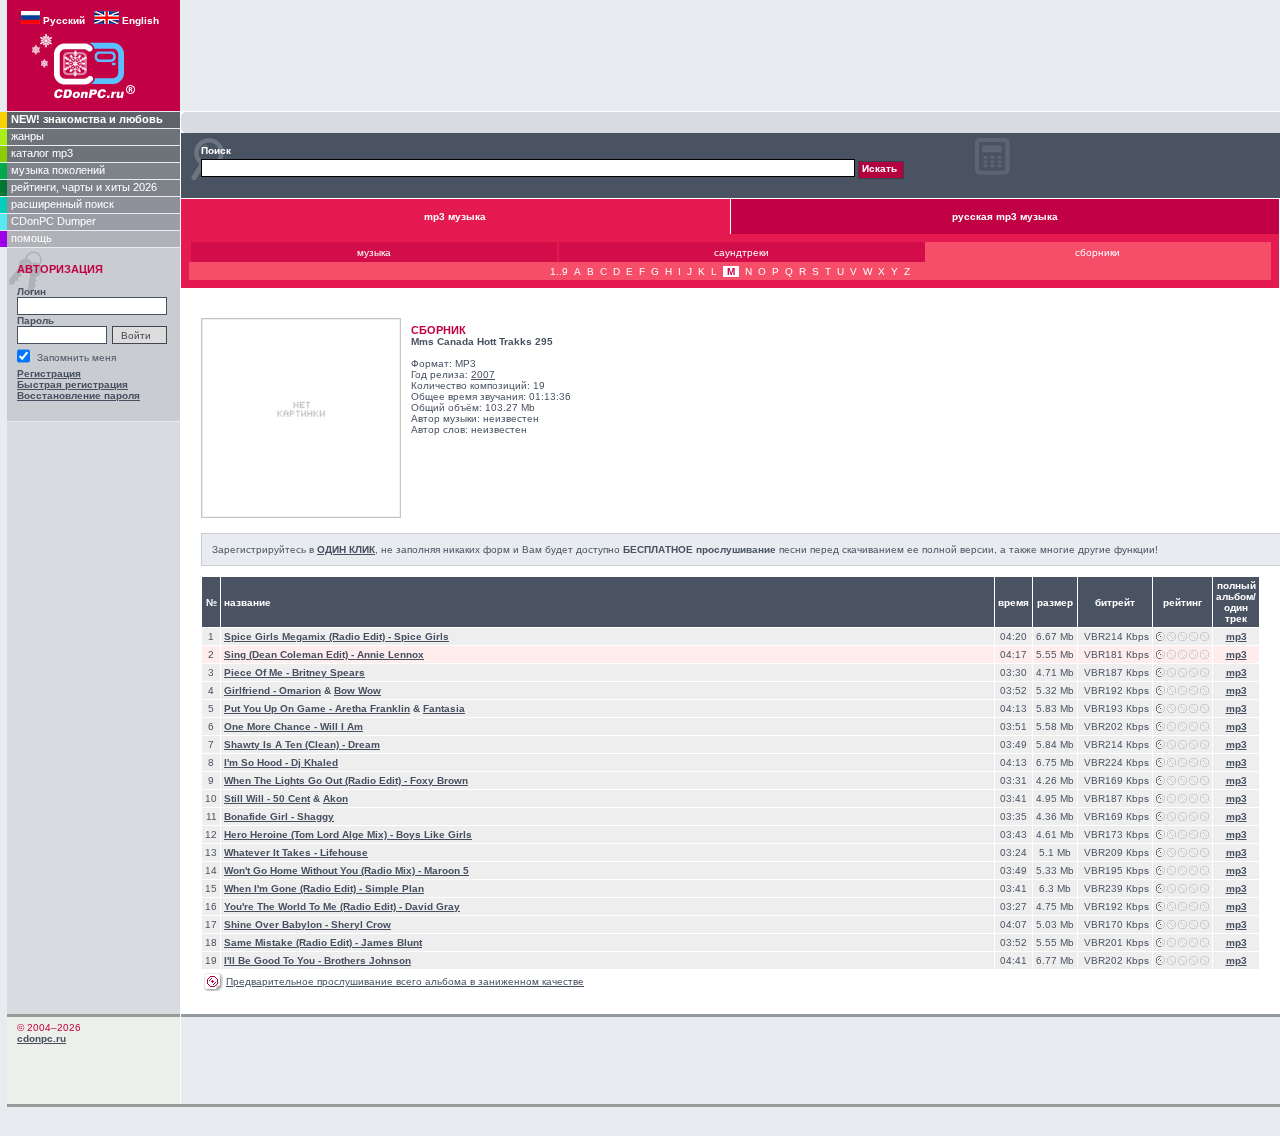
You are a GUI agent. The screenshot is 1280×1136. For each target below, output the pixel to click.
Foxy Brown (439, 780)
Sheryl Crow (361, 924)
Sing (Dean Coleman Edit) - (290, 654)
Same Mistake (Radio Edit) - (292, 942)
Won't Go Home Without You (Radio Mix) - (324, 870)
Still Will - (248, 798)
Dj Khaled (314, 762)
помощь (31, 238)
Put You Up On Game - (279, 708)
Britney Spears (328, 672)
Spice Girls (421, 636)
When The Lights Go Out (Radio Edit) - (317, 780)
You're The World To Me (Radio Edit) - (314, 906)
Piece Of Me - (258, 672)
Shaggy (315, 816)
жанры (27, 136)
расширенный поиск (62, 204)
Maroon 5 (446, 870)
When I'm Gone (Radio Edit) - (294, 888)
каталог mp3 (42, 153)
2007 (483, 374)
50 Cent (291, 798)
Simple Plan (394, 888)
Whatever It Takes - (272, 852)
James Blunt (391, 942)
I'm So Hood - (257, 762)
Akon (335, 798)
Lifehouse (344, 852)
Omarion (300, 690)
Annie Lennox (390, 654)
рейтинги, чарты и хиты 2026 (84, 187)
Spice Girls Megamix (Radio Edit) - (309, 636)
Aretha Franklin (372, 708)
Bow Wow (357, 690)
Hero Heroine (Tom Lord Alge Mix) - (310, 834)
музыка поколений (58, 170)
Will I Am (341, 726)
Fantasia (444, 708)
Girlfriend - (251, 690)
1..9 (559, 271)
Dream (364, 744)
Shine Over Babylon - (277, 924)
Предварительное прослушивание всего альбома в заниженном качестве (405, 981)
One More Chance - (272, 726)
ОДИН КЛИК (346, 549)
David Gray (432, 906)
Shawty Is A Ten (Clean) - (286, 744)
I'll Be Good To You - (274, 960)
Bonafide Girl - (260, 816)
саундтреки (741, 252)
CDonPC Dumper (53, 221)
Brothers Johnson (367, 960)
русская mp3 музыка (1005, 216)
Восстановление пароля (78, 395)
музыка (374, 252)
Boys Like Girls (434, 834)
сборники (1097, 252)
